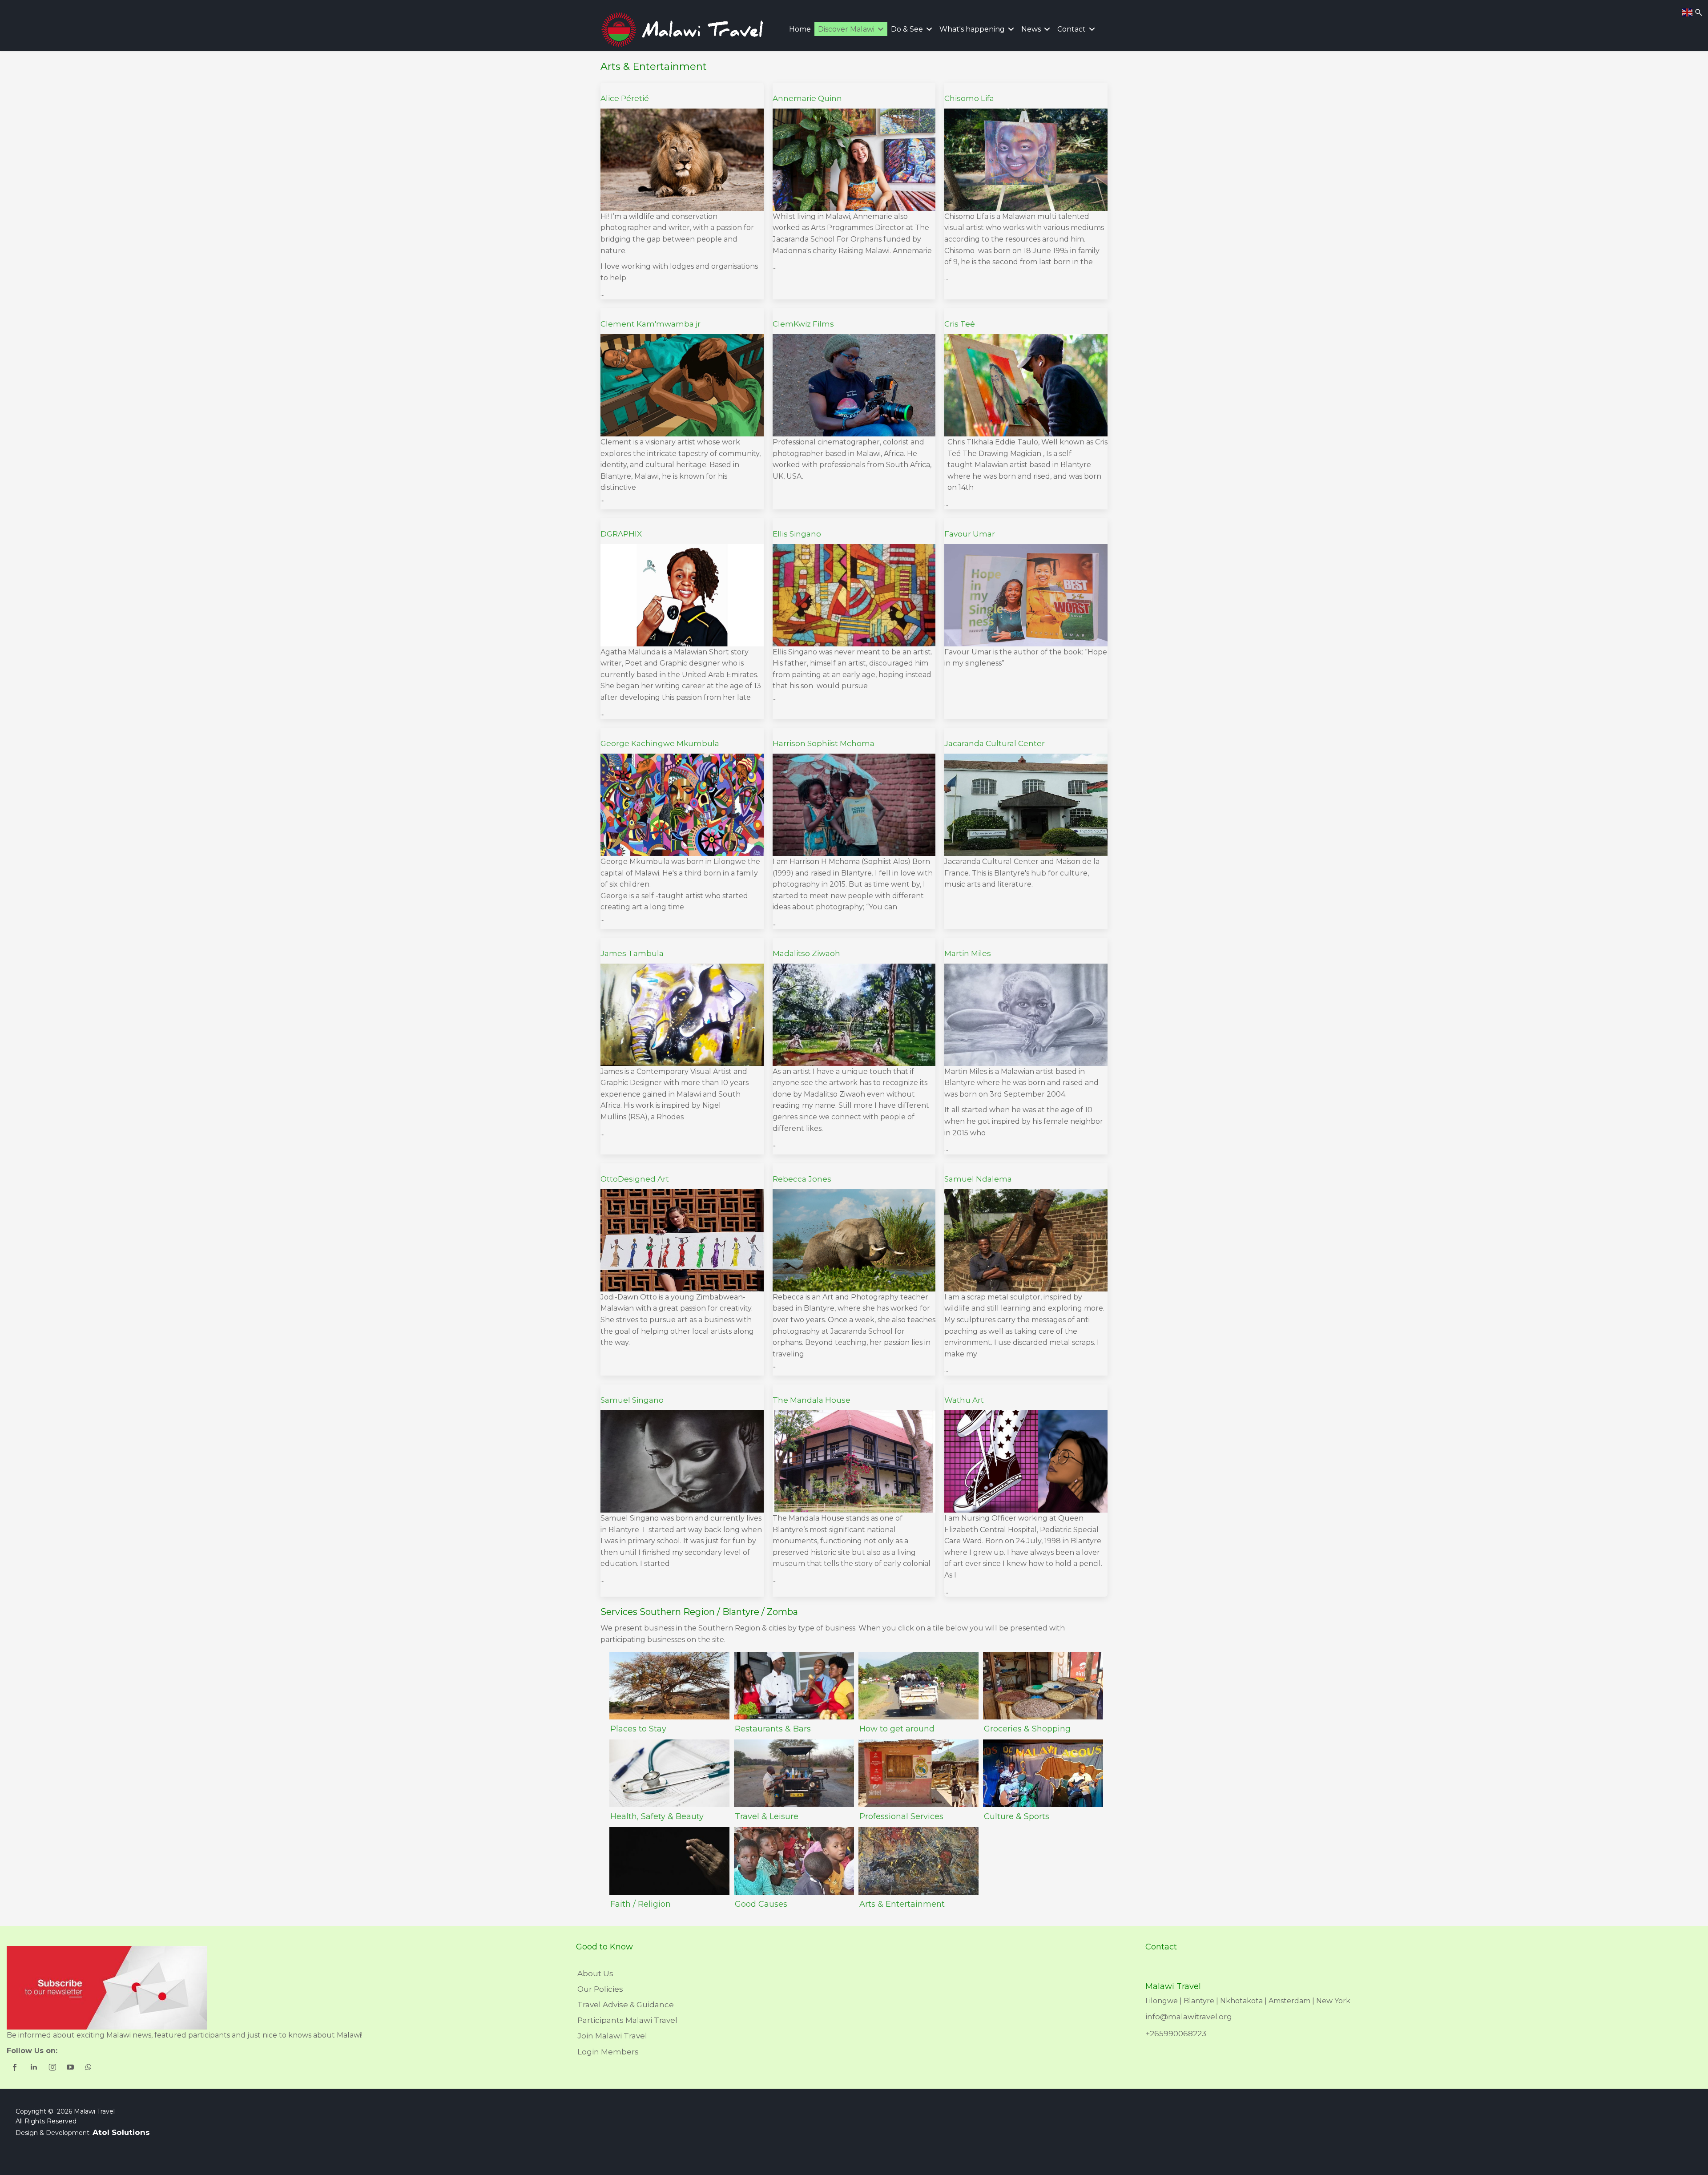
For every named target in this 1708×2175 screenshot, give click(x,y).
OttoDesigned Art (635, 1179)
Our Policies (600, 1989)
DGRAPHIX (621, 534)
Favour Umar (970, 534)
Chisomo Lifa (969, 98)
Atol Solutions (121, 2132)
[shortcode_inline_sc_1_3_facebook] (16, 2068)
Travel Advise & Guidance (626, 2005)
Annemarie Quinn (807, 98)
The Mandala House (812, 1400)
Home (800, 29)
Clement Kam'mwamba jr (651, 324)
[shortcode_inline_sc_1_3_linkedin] (34, 2068)
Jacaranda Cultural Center (995, 743)
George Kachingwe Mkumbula (660, 743)
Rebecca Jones (802, 1179)
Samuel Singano (632, 1400)
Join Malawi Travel (612, 2036)
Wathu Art (964, 1400)
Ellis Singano (797, 534)
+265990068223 (1176, 2034)
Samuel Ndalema (978, 1179)
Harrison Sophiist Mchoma (824, 743)
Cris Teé (960, 324)
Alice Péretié (625, 98)
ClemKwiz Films (803, 324)
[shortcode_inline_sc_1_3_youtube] (71, 2068)
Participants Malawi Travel (627, 2020)
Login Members (608, 2052)
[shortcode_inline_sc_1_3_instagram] (53, 2068)
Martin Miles (968, 953)
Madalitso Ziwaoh (806, 953)
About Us (595, 1973)
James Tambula (632, 953)
